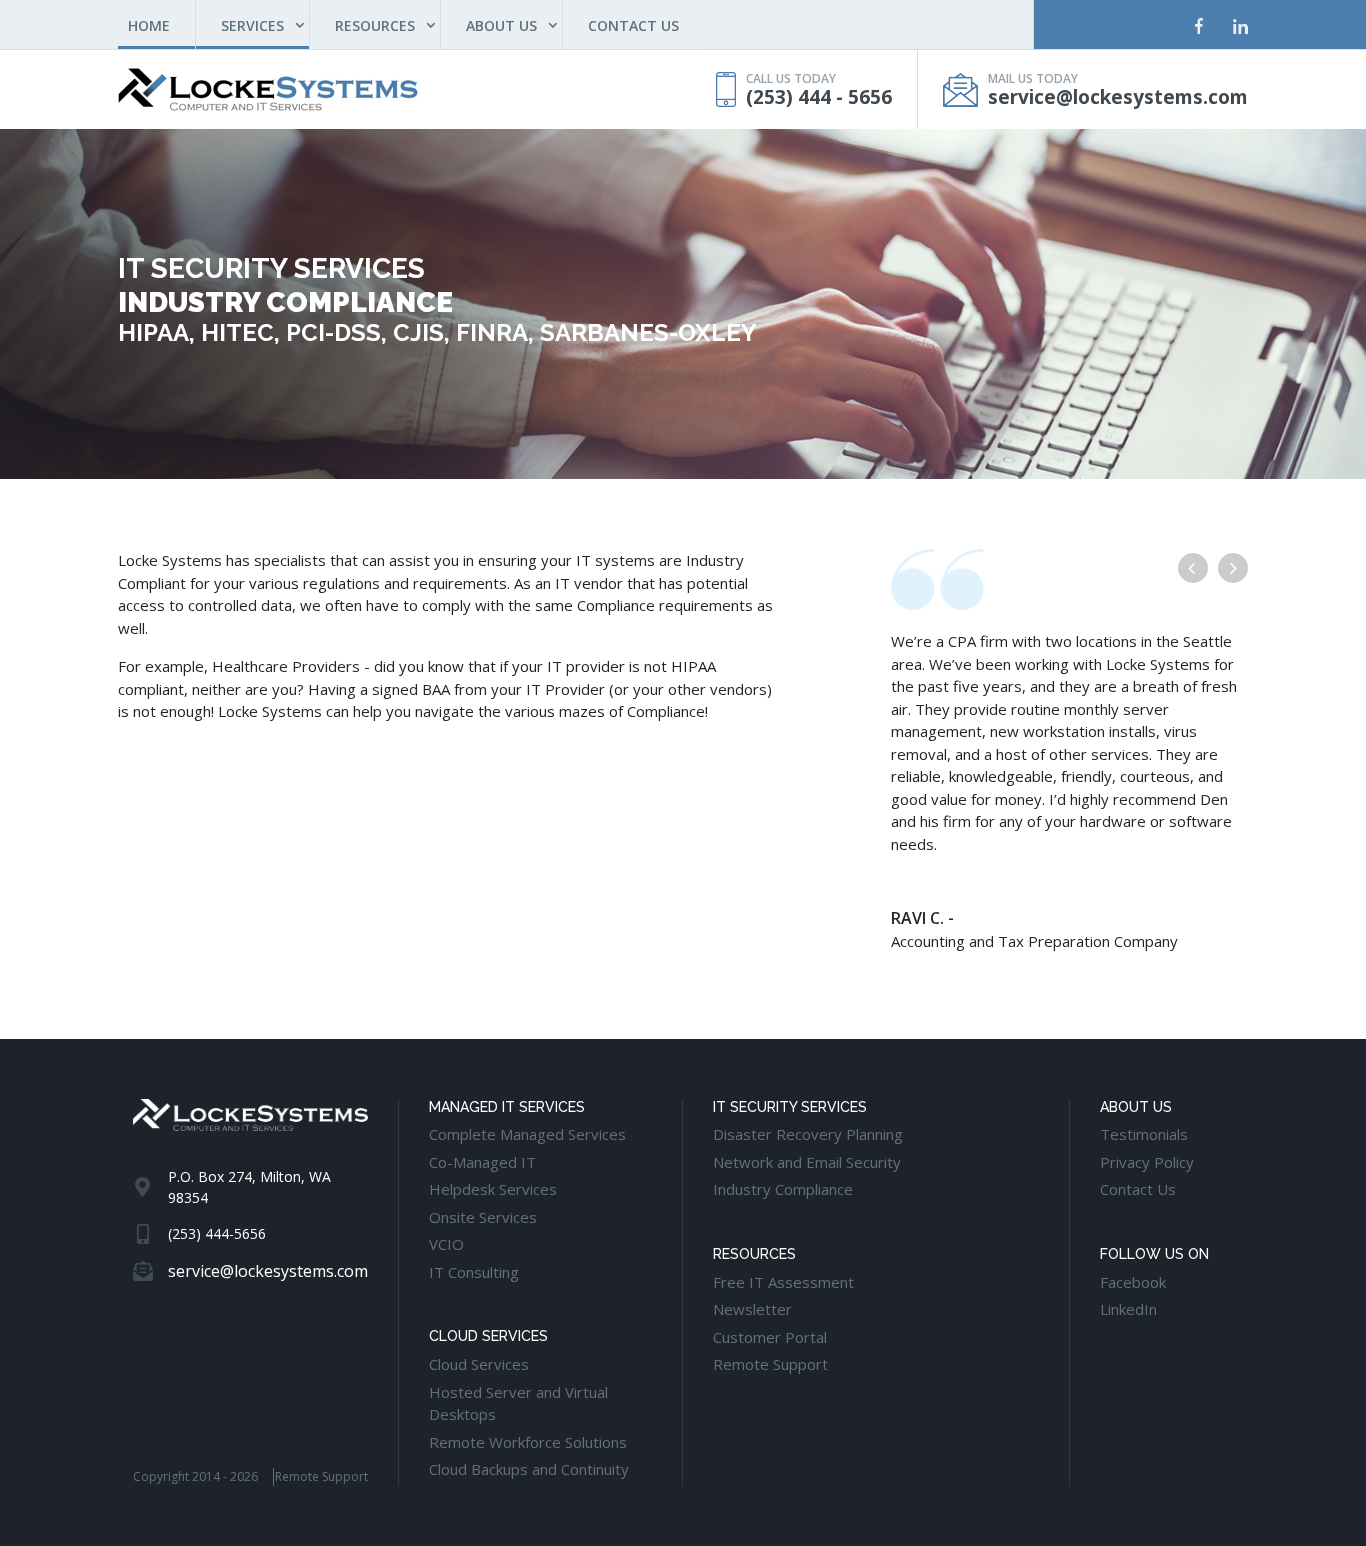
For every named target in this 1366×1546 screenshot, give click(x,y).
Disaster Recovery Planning (808, 1134)
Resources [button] (375, 25)
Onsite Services (483, 1217)
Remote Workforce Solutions (528, 1442)
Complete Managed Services (527, 1134)
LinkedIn (1128, 1309)
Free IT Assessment (783, 1282)
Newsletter (752, 1309)
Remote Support (321, 1476)
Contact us (633, 25)
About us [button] (501, 25)
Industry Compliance (783, 1189)
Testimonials (1144, 1134)
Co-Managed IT (482, 1162)
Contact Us (1138, 1189)
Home (161, 25)
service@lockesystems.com (1118, 97)
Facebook (1133, 1282)
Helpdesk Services (493, 1189)
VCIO (446, 1244)
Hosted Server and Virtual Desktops (518, 1403)
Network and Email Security (807, 1162)
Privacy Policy (1147, 1162)
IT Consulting (474, 1272)
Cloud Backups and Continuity (529, 1469)
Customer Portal (770, 1337)
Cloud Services (479, 1364)
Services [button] (252, 25)
